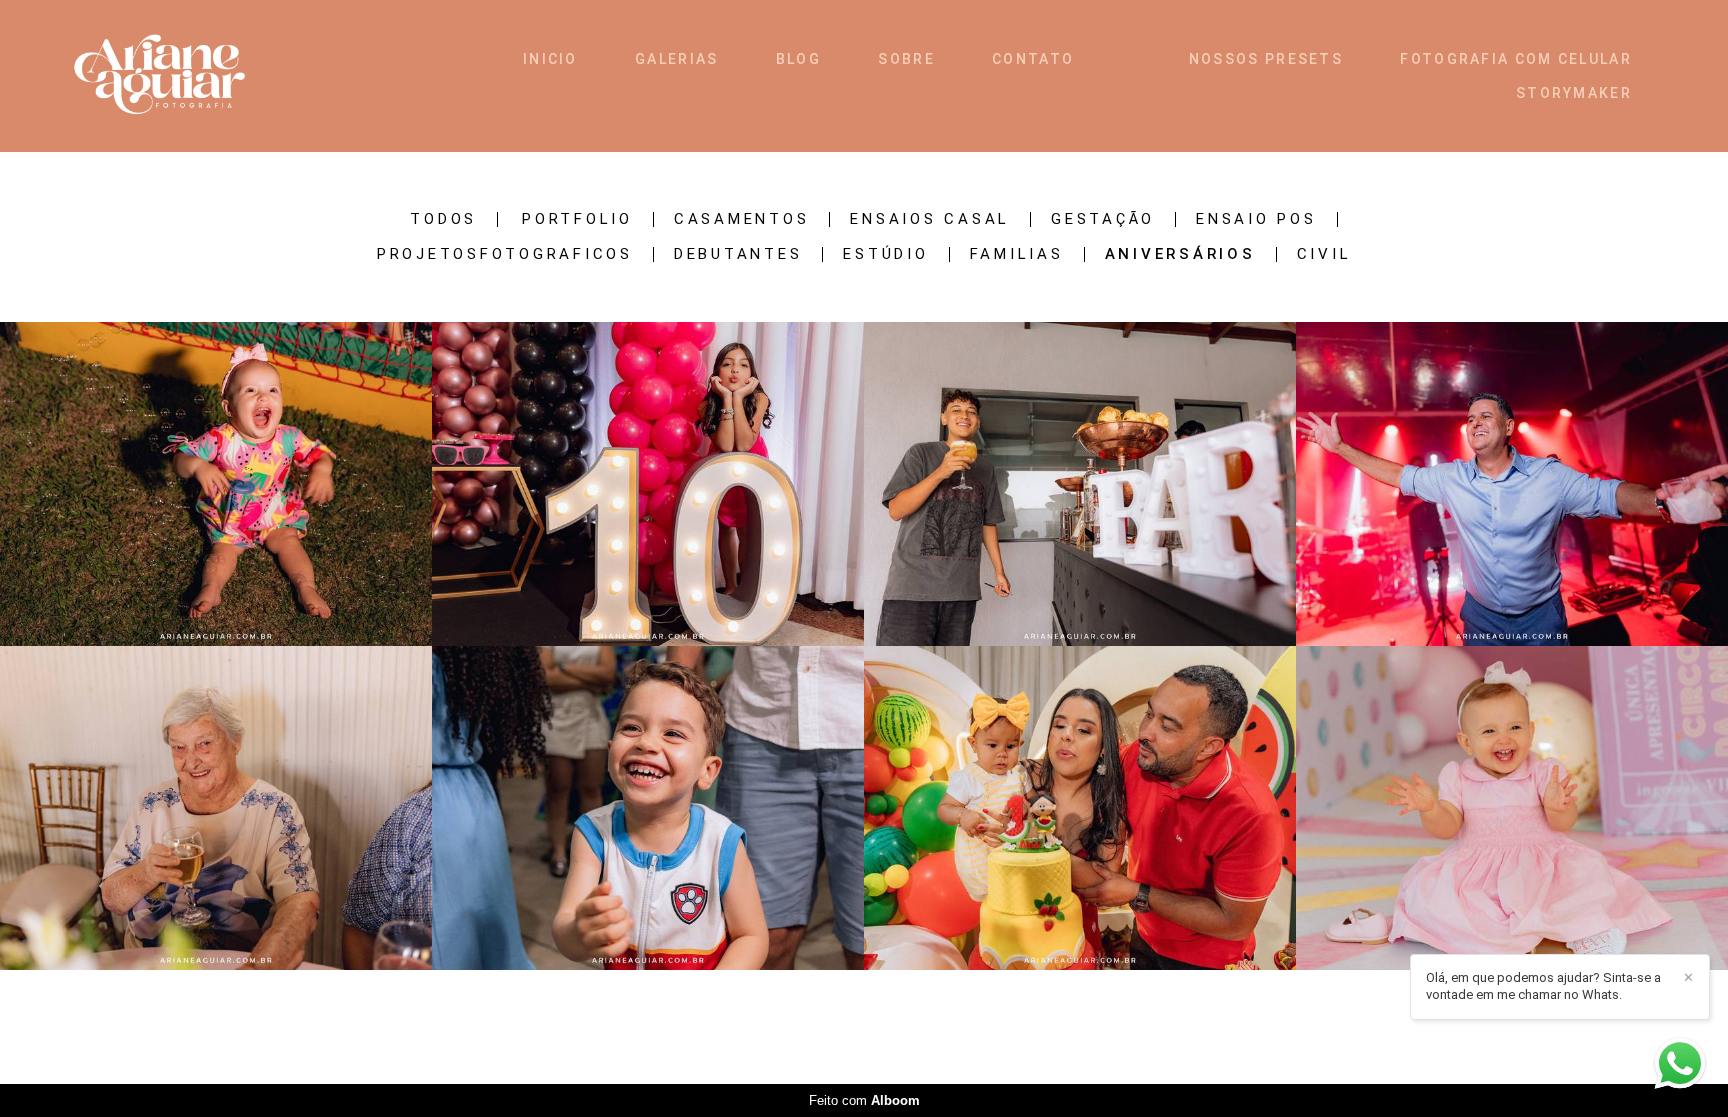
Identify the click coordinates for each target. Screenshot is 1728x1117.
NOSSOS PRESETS (1266, 59)
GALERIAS (676, 59)
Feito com (864, 1100)
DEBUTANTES (738, 254)
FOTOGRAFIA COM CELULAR (1516, 59)
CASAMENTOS (742, 219)
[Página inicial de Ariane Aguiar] (196, 76)
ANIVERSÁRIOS (1180, 254)
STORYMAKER (1574, 93)
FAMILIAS (1017, 254)
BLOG (798, 59)
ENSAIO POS (1256, 219)
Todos (443, 219)
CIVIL (1324, 254)
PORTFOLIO (577, 219)
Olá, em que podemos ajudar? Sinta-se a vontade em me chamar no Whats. (1543, 986)
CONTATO (1033, 59)
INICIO (550, 59)
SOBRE (906, 59)
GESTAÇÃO (1103, 219)
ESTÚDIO (885, 254)
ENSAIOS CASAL (930, 219)
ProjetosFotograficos (505, 254)
